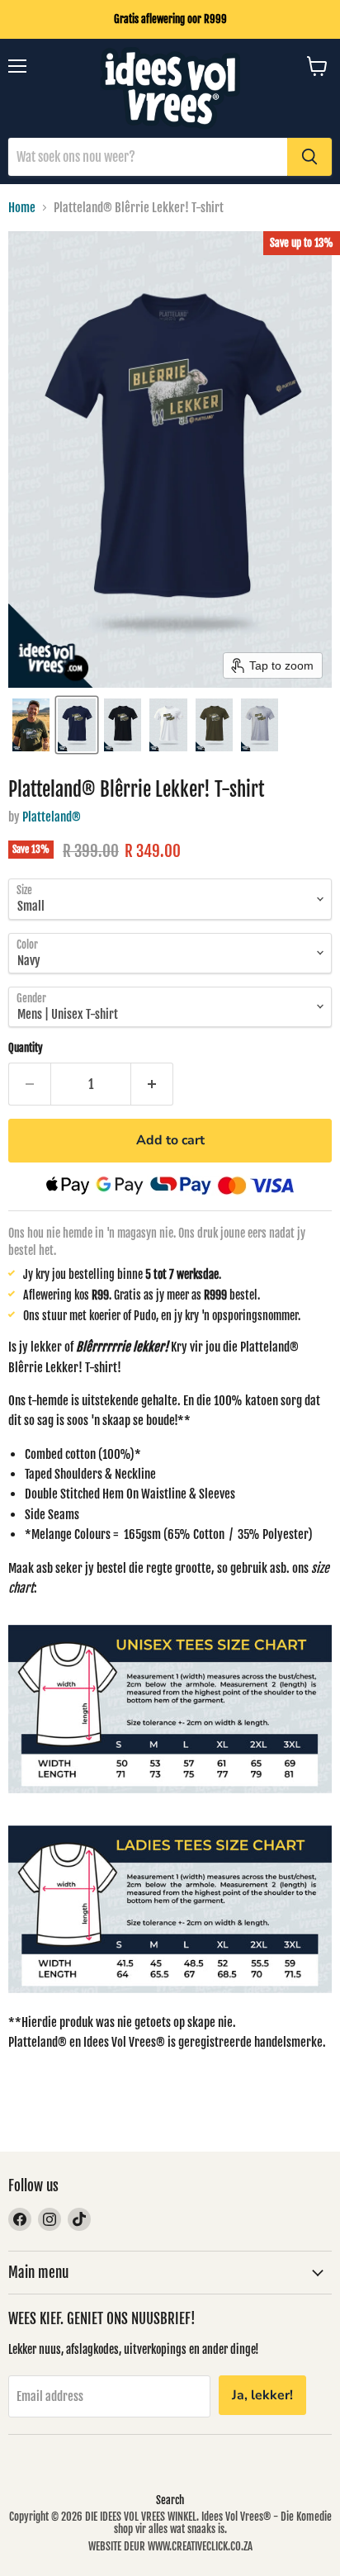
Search (170, 2500)
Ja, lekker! (262, 2395)
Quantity (26, 1048)
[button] (31, 725)
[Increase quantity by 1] (152, 1084)
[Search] (309, 157)
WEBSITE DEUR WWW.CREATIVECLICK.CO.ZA (170, 2546)
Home (22, 208)
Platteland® (52, 817)
